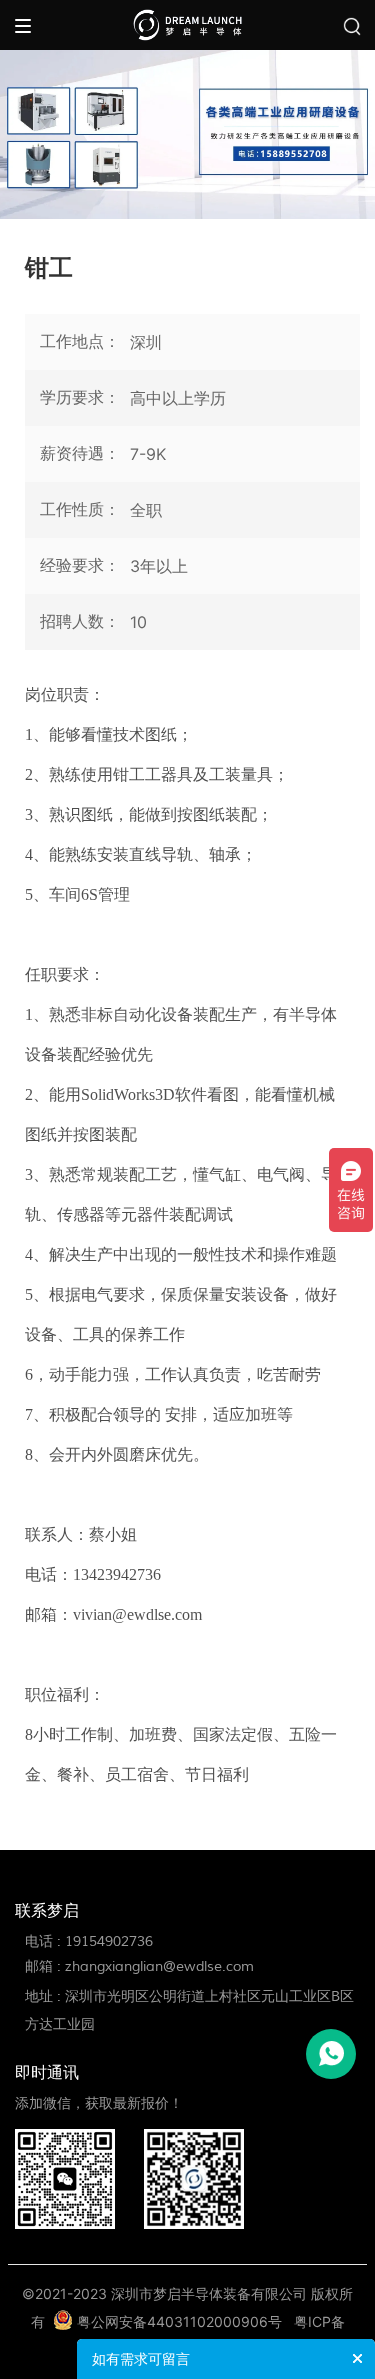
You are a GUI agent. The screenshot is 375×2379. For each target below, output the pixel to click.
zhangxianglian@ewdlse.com (159, 1966)
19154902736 (109, 1941)
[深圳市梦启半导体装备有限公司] (187, 23)
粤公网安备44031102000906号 (179, 2321)
